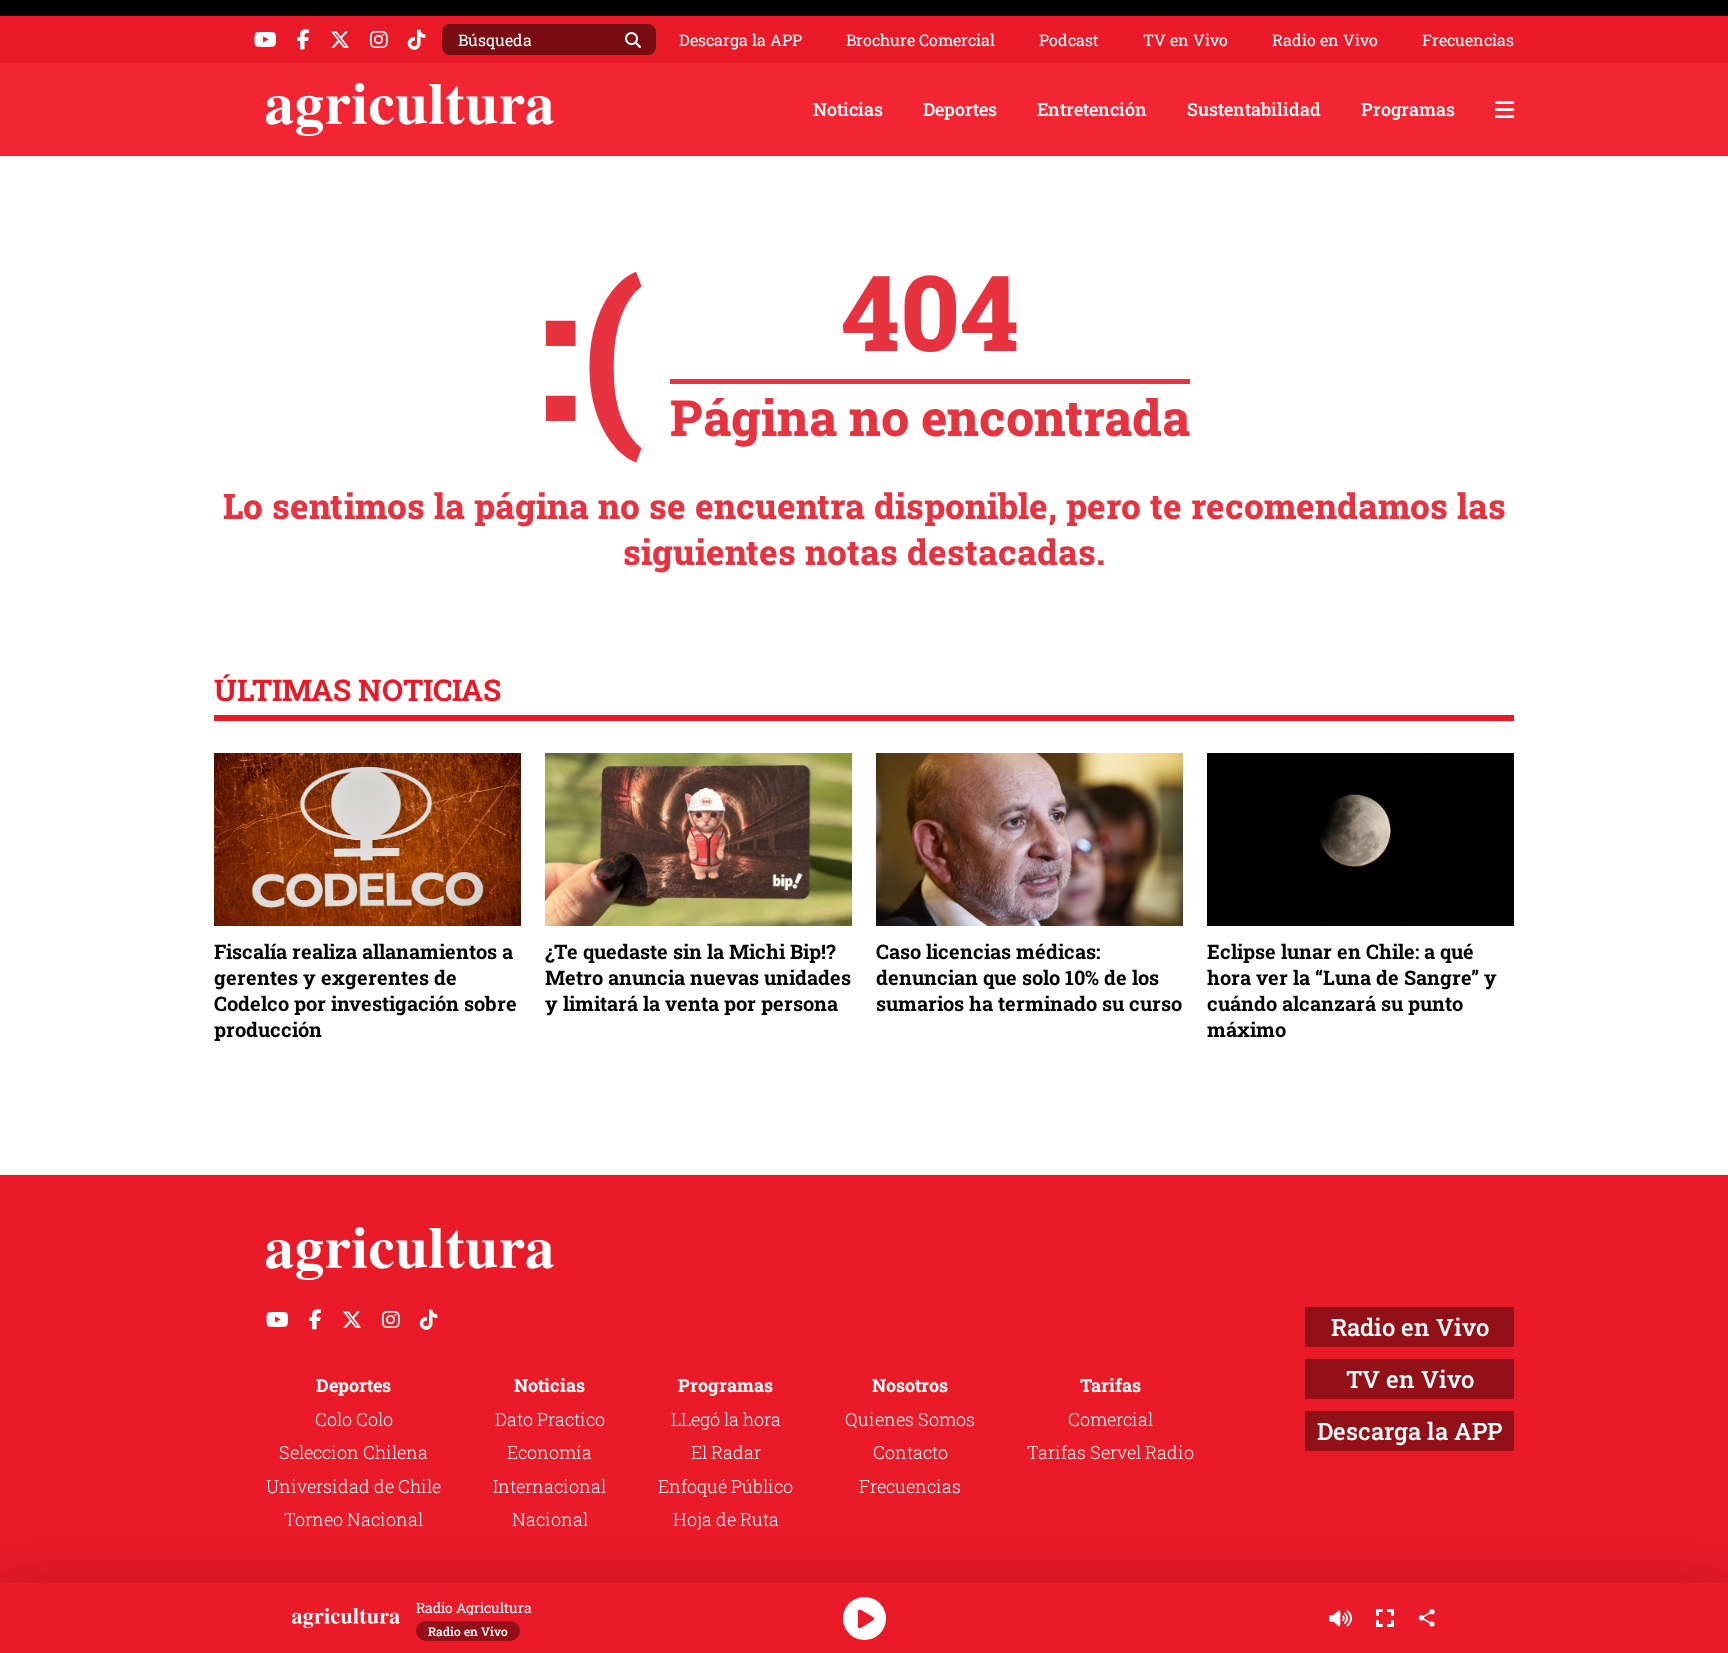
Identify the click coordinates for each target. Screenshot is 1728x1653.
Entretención (1092, 109)
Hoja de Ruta (726, 1519)
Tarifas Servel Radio (1110, 1452)
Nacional (550, 1519)
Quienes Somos (910, 1419)
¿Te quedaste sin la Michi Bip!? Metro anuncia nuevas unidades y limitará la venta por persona (698, 977)
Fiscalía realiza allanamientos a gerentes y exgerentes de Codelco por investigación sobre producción (365, 990)
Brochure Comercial (920, 40)
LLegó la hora (726, 1419)
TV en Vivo (1185, 40)
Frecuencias (1468, 40)
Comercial (1110, 1419)
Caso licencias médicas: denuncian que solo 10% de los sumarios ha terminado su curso (1029, 977)
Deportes (960, 109)
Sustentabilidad (1254, 109)
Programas (1408, 109)
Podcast (1069, 40)
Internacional (549, 1486)
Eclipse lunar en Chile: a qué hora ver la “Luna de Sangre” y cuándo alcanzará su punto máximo (1352, 990)
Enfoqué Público (725, 1486)
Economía (549, 1452)
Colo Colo (354, 1419)
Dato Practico (550, 1419)
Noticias (848, 109)
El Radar (726, 1452)
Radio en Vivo (1325, 40)
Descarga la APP (740, 39)
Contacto (910, 1452)
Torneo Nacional (353, 1519)
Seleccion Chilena (353, 1452)
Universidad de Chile (353, 1486)
